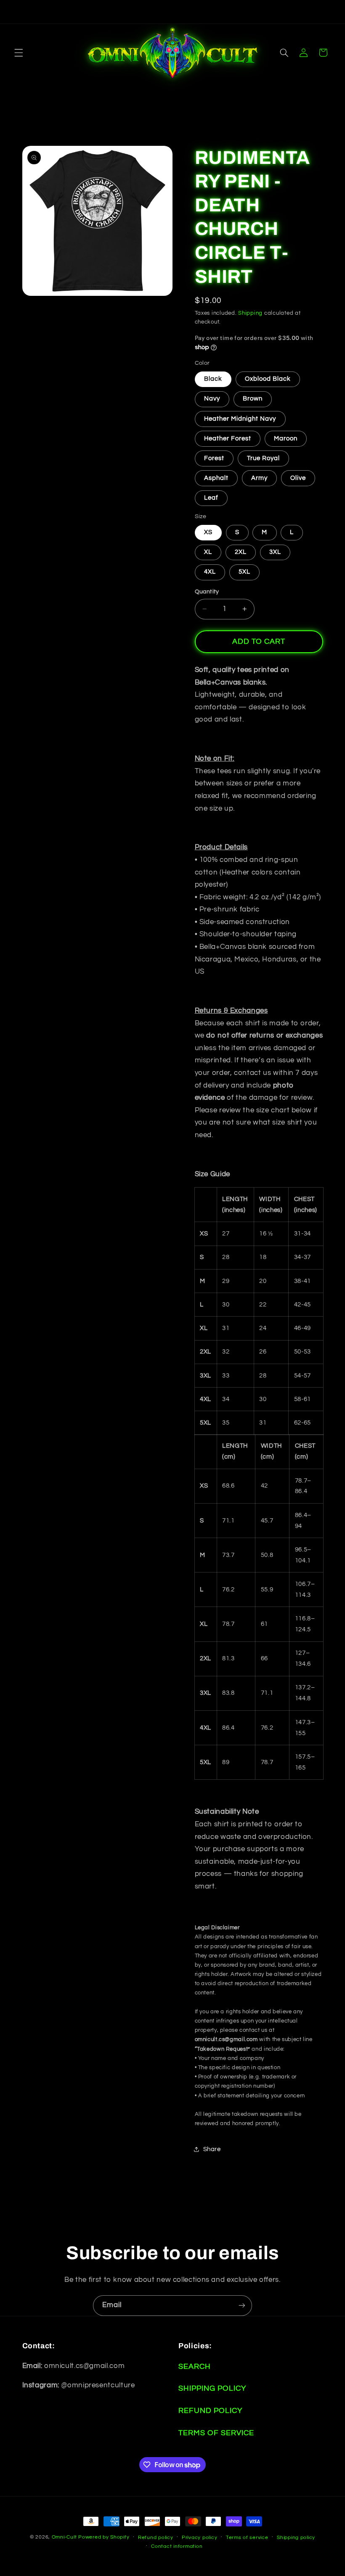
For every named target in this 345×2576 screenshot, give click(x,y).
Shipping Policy (212, 2388)
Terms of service (247, 2538)
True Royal (264, 458)
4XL (210, 572)
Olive (298, 478)
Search (195, 2367)
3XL (275, 552)
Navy (212, 399)
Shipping (250, 313)
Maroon (286, 439)
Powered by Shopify (104, 2537)
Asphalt (216, 478)
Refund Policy (210, 2411)
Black (213, 379)
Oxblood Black (268, 379)
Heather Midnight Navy (240, 419)
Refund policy (156, 2538)
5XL (244, 572)
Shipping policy (296, 2538)
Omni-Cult (64, 2537)
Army (259, 478)
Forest (214, 458)
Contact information (177, 2546)
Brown (253, 399)
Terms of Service (216, 2433)
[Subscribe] (242, 2306)
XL (208, 552)
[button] (19, 53)
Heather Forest (228, 439)
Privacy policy (199, 2538)
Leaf (211, 498)
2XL (241, 552)
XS (208, 532)
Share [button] (212, 2149)
